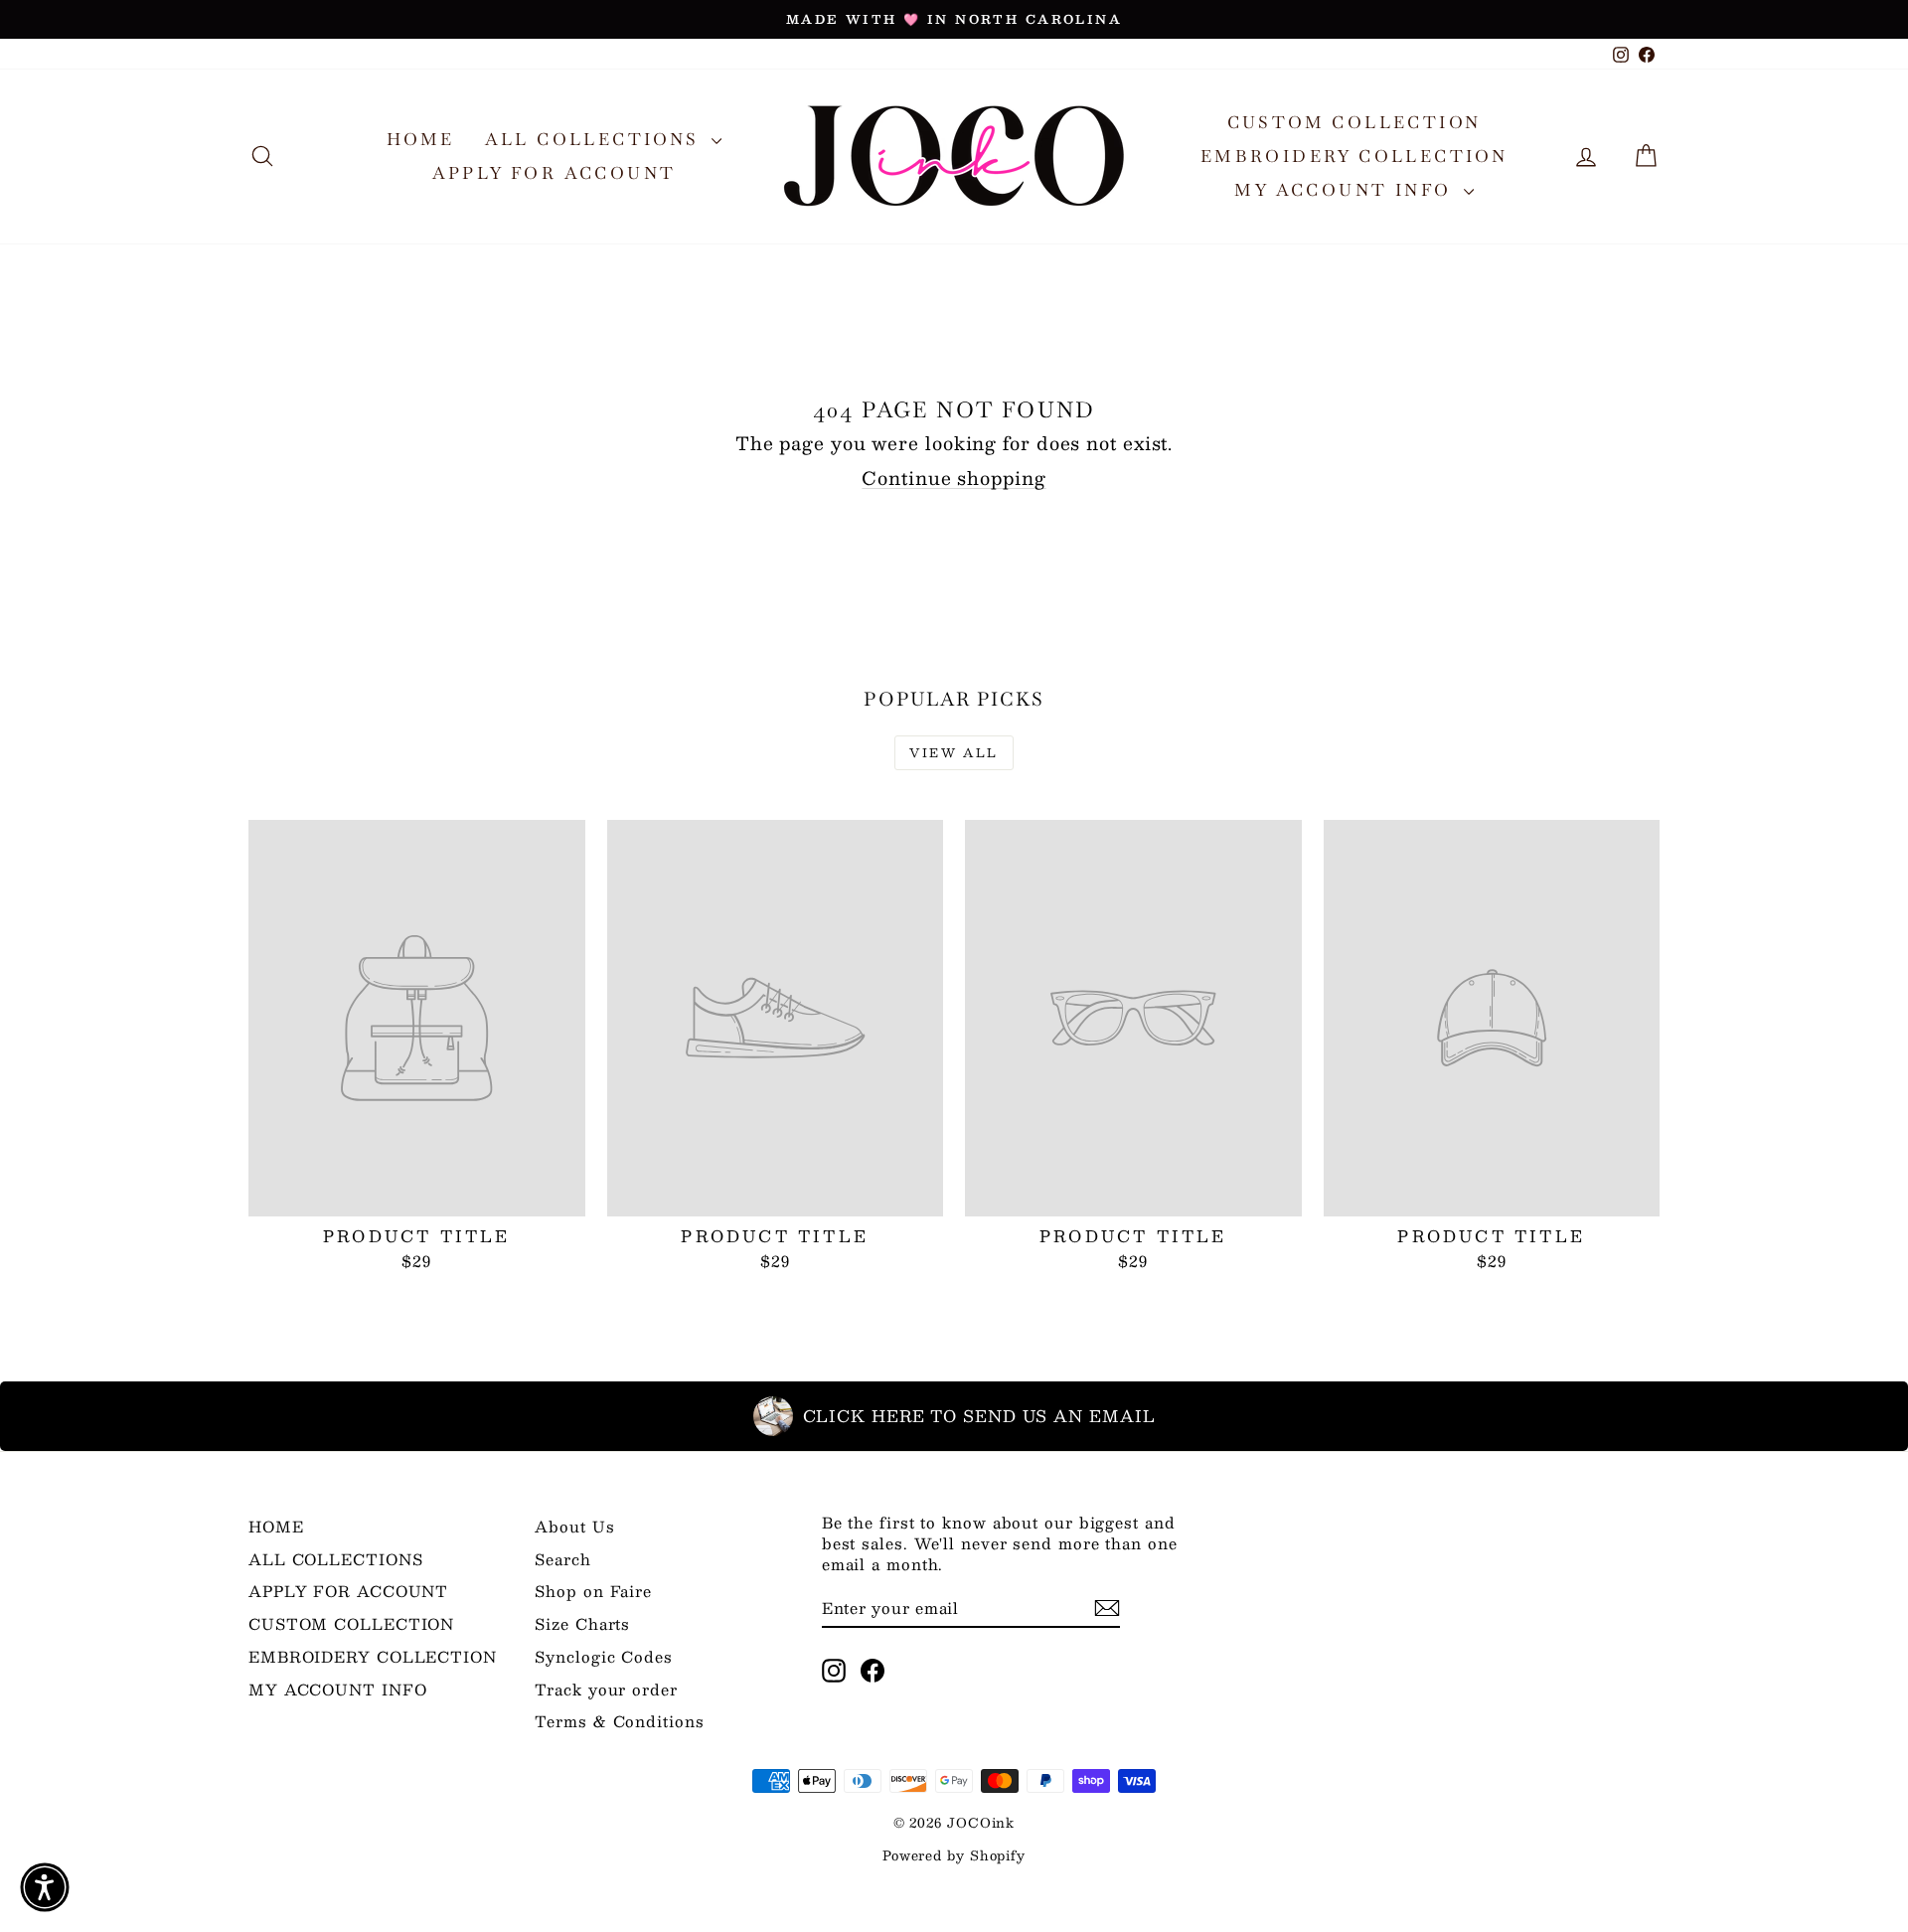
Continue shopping (954, 478)
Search (562, 1559)
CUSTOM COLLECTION (1354, 122)
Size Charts (582, 1623)
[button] (45, 1887)
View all (954, 752)
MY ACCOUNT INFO (1346, 190)
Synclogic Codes (604, 1656)
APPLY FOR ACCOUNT (555, 173)
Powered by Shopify (954, 1855)
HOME (421, 139)
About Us (574, 1526)
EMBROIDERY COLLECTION (1354, 156)
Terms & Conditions (619, 1721)
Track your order (606, 1689)
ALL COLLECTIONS (596, 139)
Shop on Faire (593, 1591)
